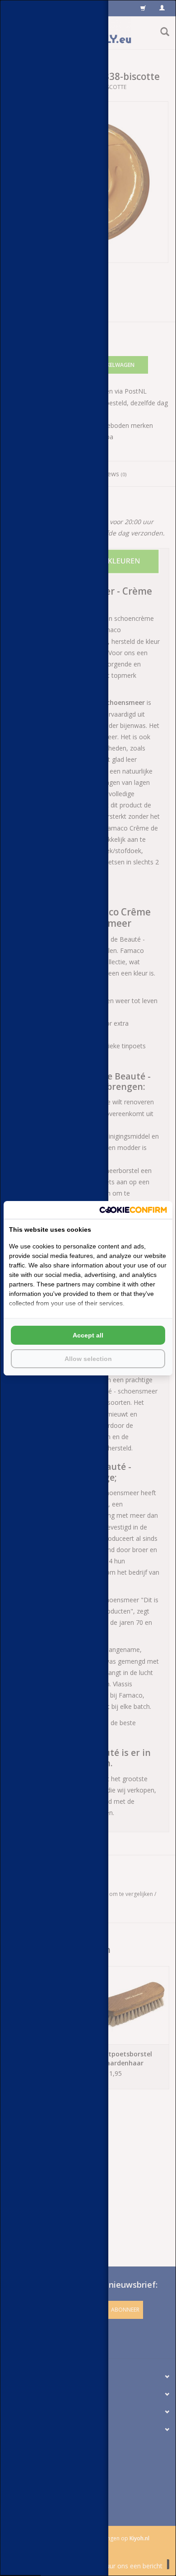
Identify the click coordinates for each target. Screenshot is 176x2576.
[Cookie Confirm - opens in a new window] (133, 1210)
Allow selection (88, 1359)
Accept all (88, 1335)
